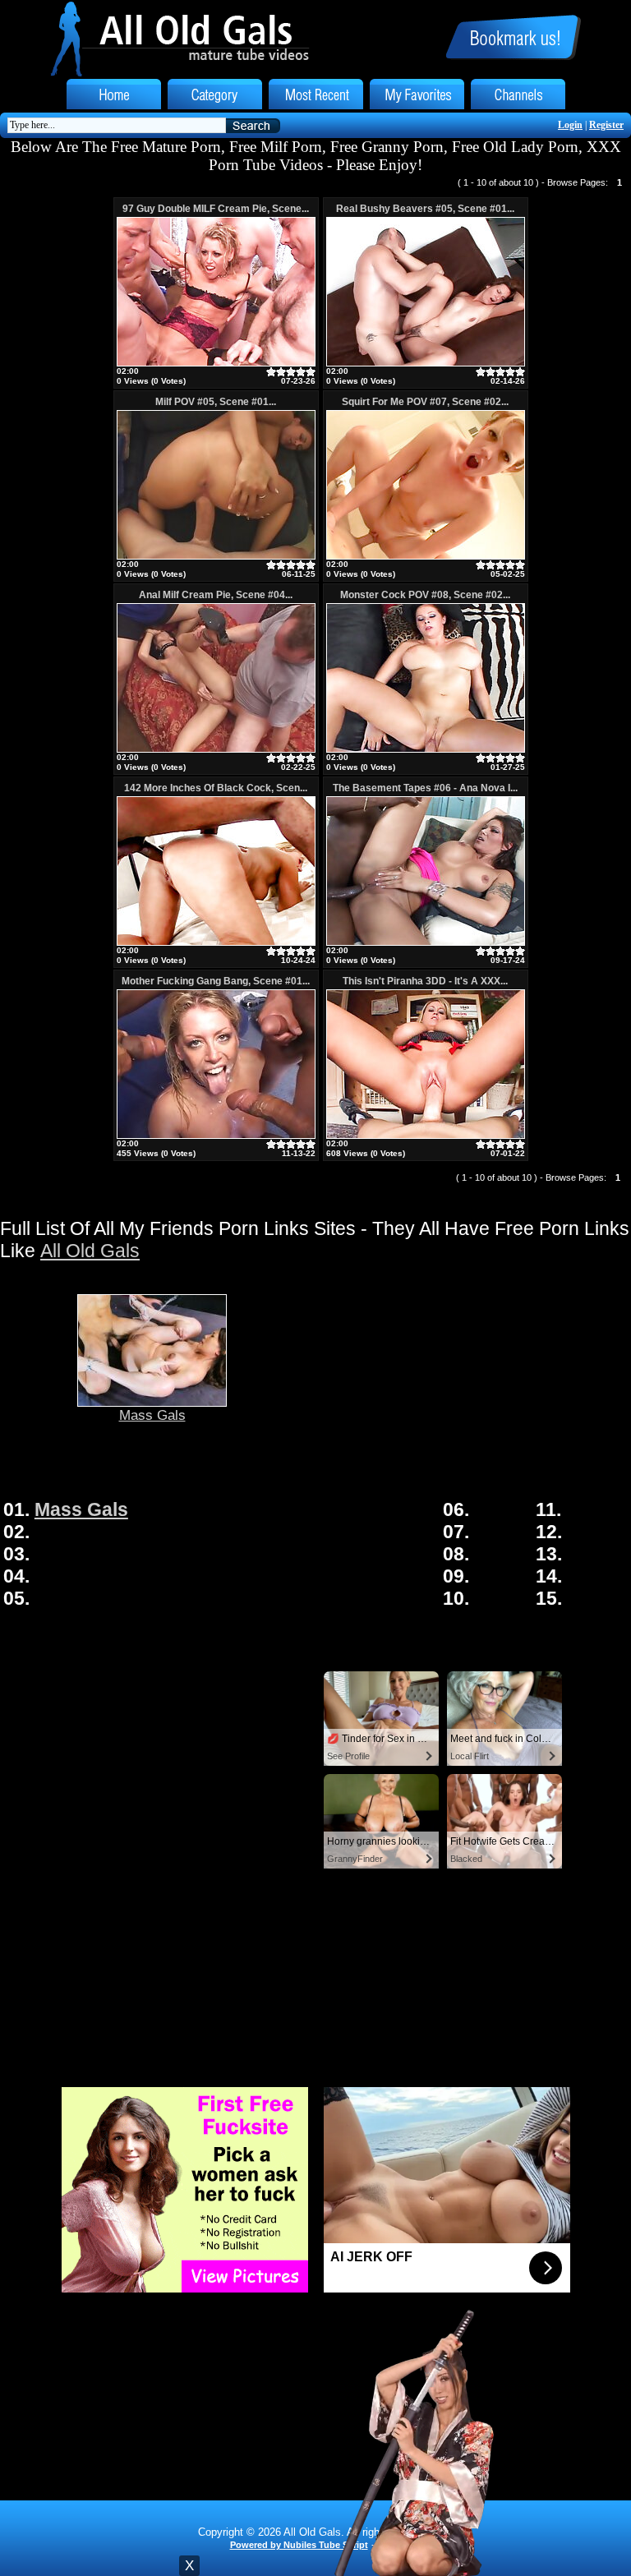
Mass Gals (152, 1415)
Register (606, 125)
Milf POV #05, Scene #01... (216, 402)
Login (570, 125)
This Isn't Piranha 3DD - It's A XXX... (425, 981)
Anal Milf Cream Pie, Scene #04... (216, 595)
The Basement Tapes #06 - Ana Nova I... (425, 788)
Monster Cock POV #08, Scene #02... (425, 595)
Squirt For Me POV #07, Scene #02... (425, 402)
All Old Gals (90, 1251)
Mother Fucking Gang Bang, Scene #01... (216, 981)
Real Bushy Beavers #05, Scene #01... (425, 209)
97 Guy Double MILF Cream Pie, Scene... (216, 209)
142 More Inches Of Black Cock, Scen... (216, 788)
